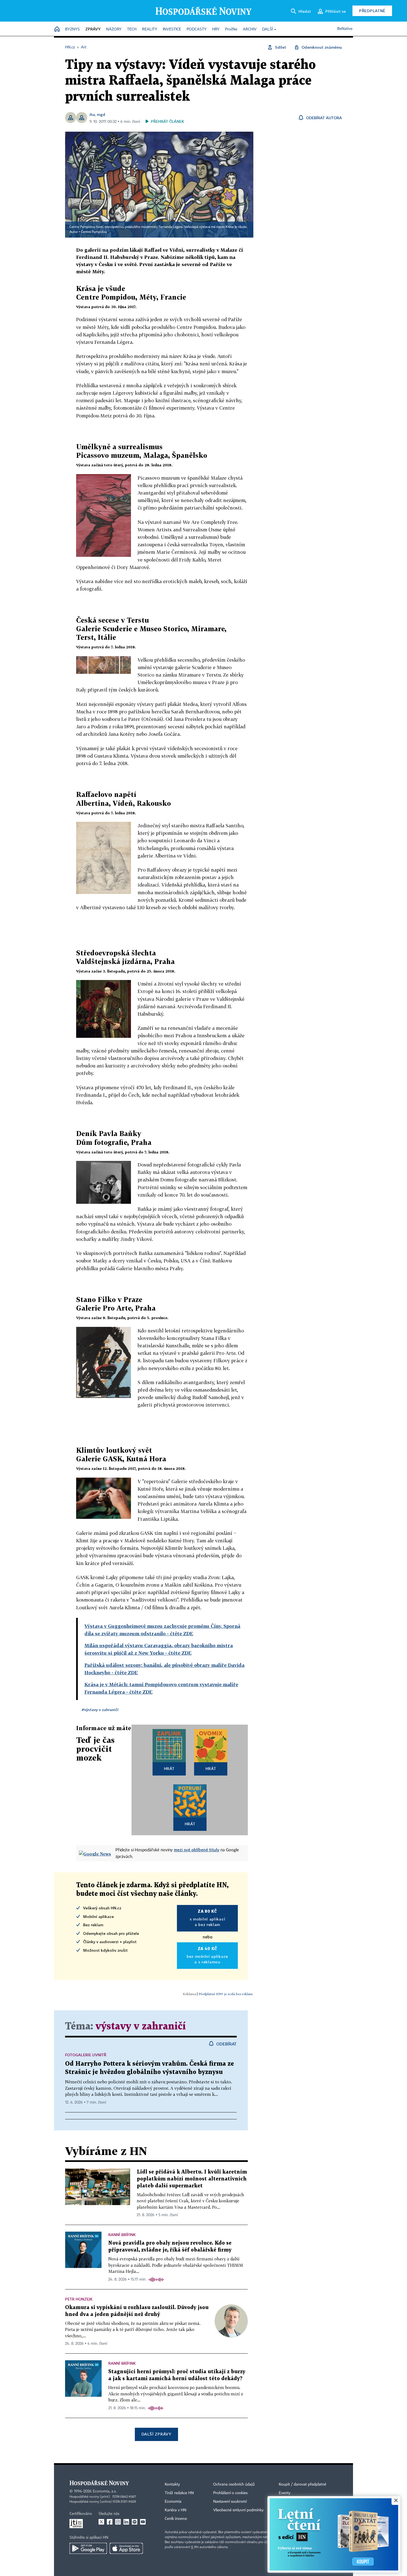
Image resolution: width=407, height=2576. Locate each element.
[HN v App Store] (126, 2548)
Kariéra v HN (176, 2510)
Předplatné (372, 11)
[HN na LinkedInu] (126, 2522)
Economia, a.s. (105, 2491)
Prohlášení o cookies (230, 2493)
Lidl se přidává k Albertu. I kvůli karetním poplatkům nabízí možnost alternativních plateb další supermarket (192, 2179)
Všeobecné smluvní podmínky (238, 2510)
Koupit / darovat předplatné (302, 2484)
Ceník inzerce (176, 2519)
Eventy (285, 2493)
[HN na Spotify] (135, 2522)
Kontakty (172, 2484)
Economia (173, 2502)
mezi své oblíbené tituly (197, 1850)
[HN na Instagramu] (118, 2522)
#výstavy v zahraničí (100, 1710)
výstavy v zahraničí (141, 2027)
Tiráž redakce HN (179, 2493)
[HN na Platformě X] (101, 2522)
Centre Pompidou (94, 232)
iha (92, 114)
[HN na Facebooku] (110, 2522)
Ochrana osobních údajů (234, 2484)
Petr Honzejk (79, 2299)
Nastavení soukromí (230, 2502)
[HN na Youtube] (143, 2522)
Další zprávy (156, 2434)
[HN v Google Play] (88, 2548)
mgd (101, 114)
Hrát (169, 1768)
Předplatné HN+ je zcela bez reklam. (226, 1994)
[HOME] (57, 29)
